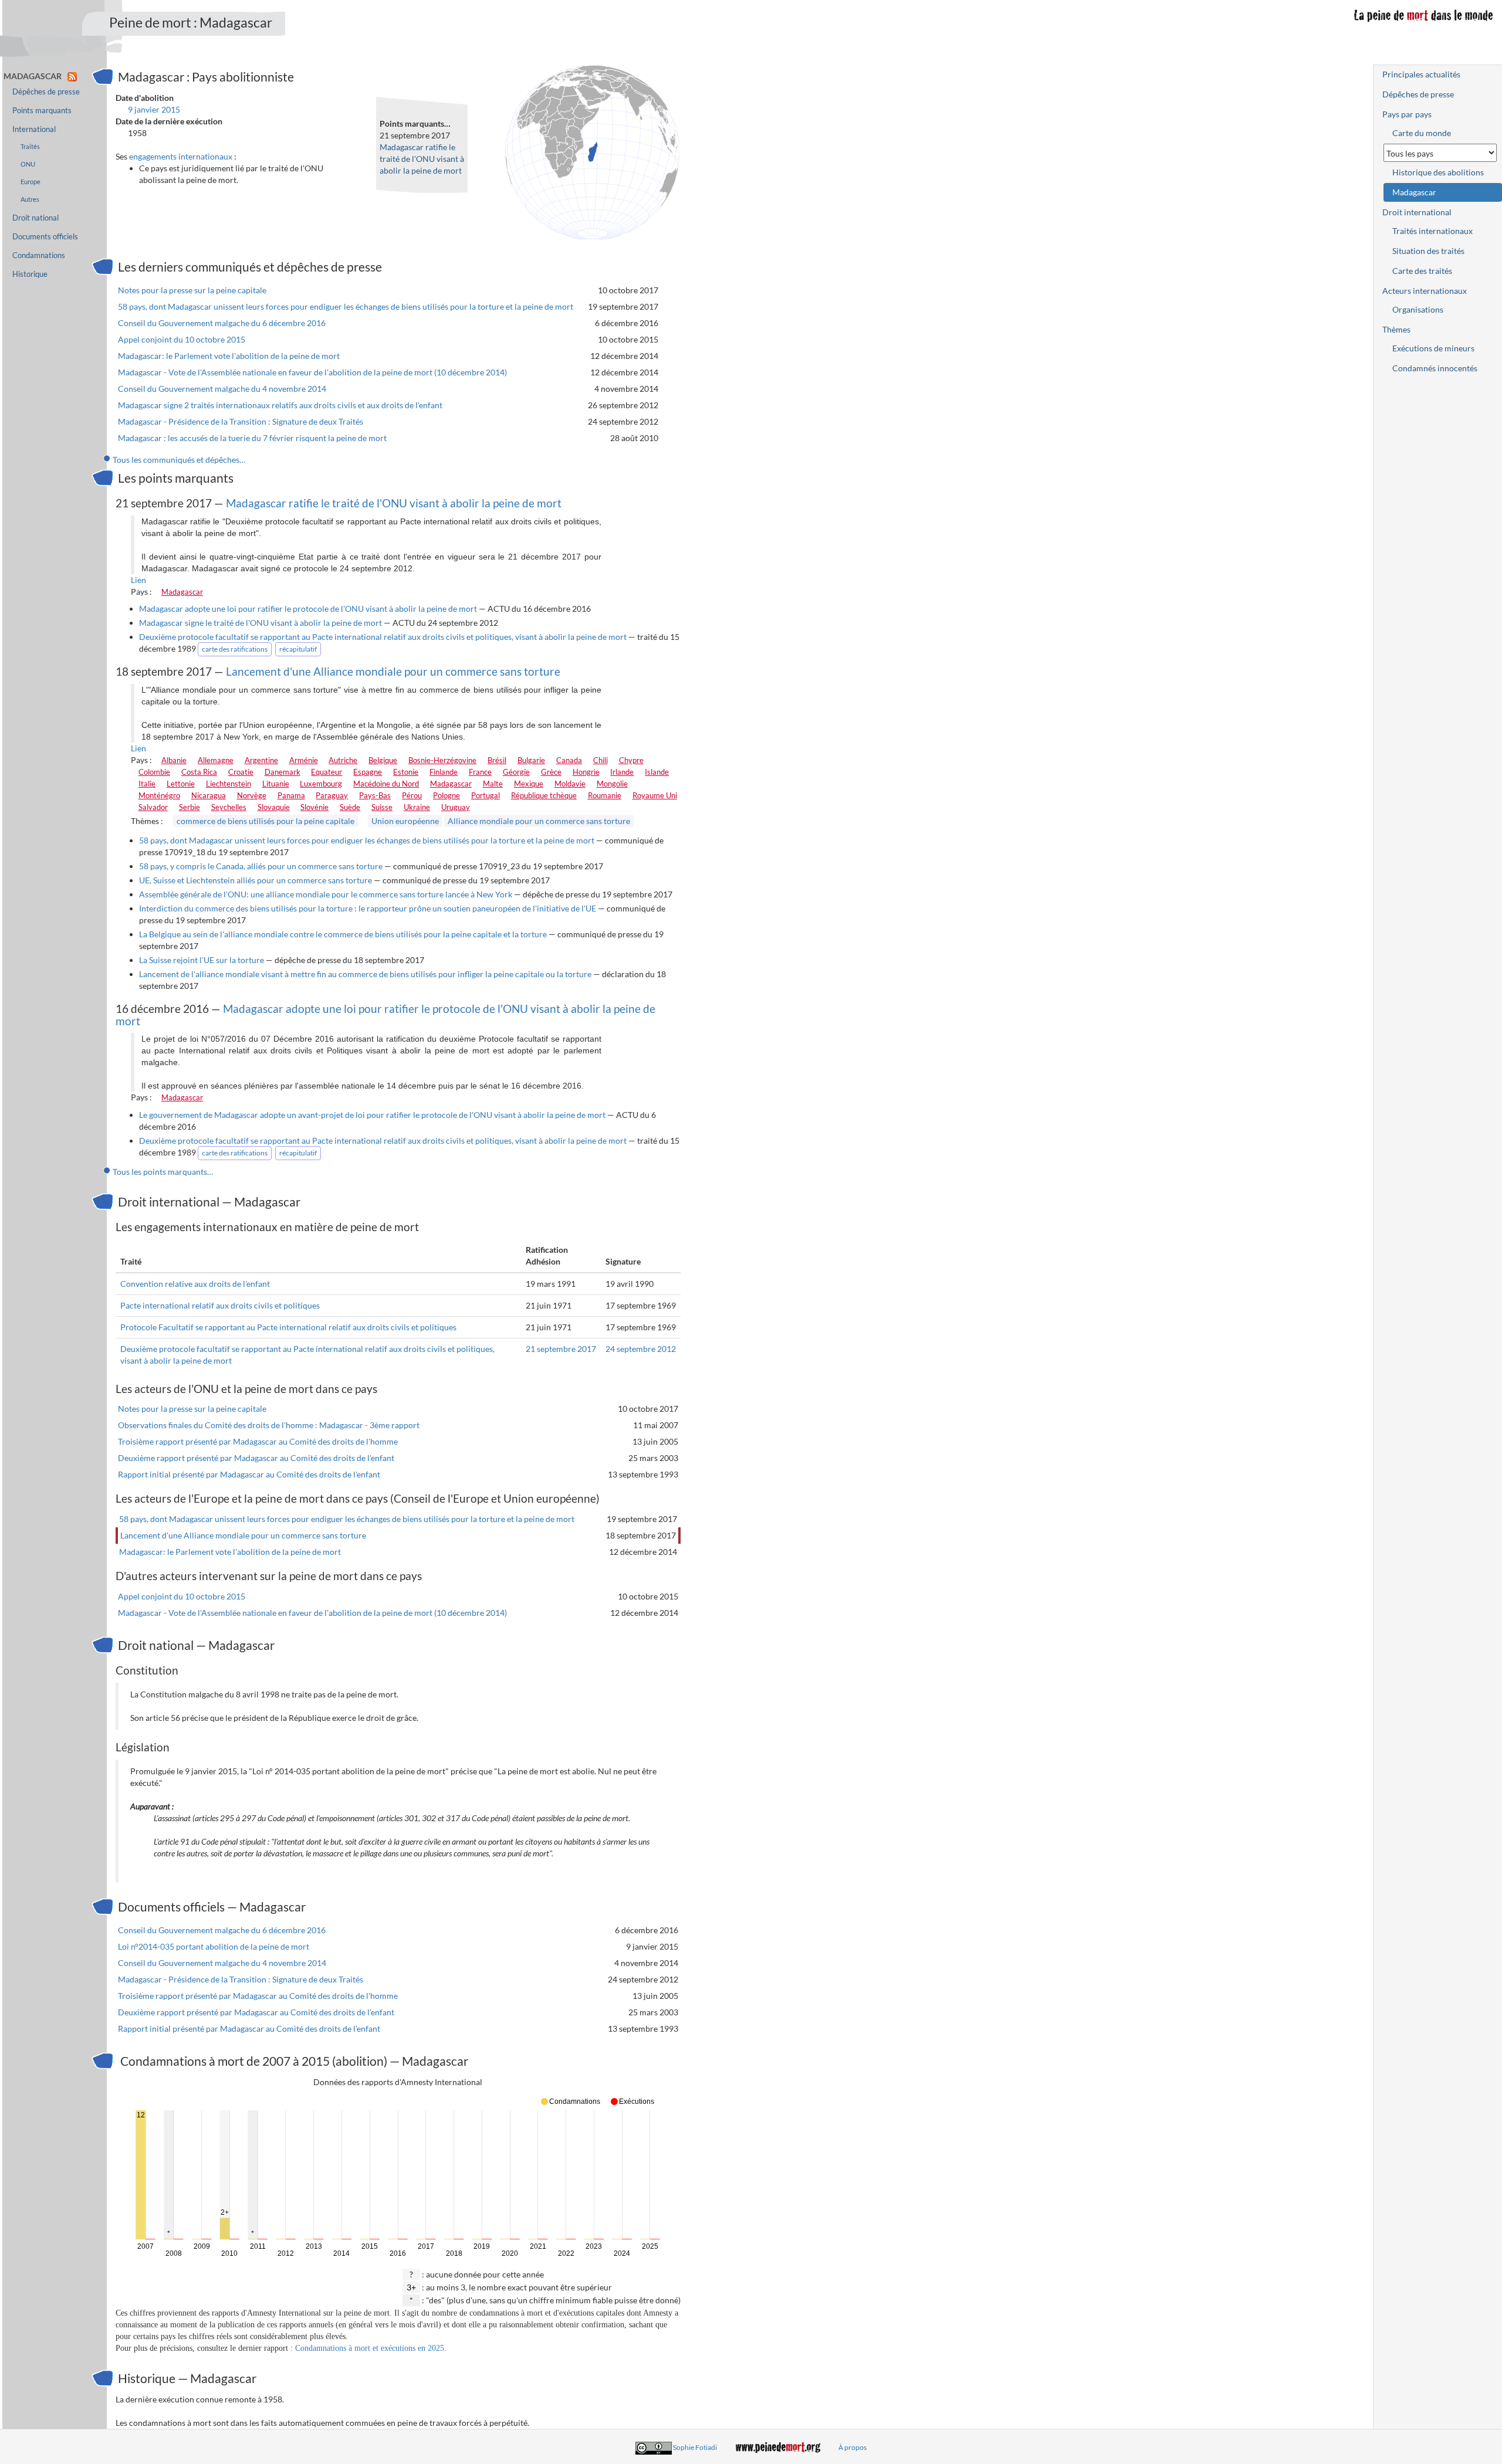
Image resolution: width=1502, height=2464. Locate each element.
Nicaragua (209, 795)
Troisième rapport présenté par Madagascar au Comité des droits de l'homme (258, 1441)
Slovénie (314, 807)
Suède (350, 807)
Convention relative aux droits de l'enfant (195, 1284)
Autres (30, 199)
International (34, 129)
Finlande (444, 772)
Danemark (283, 772)
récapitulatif (298, 649)
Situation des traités (1428, 251)
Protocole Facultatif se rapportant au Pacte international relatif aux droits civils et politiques (288, 1327)
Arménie (304, 760)
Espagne (368, 772)
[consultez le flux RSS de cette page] (72, 76)
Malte (493, 784)
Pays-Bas (375, 795)
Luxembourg (321, 784)
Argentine (261, 760)
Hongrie (586, 772)
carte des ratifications (235, 649)
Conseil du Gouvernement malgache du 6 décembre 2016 (222, 323)
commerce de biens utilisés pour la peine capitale (265, 821)
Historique (30, 274)
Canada (569, 760)
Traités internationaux (1432, 231)
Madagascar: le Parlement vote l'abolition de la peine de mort (229, 356)
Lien (138, 580)
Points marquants (42, 111)
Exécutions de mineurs (1433, 348)
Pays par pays (1407, 114)
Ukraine (417, 807)
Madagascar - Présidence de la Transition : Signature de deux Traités (241, 421)
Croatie (241, 772)
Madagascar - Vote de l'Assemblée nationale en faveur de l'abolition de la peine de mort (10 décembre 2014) (312, 372)
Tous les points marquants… (163, 1172)
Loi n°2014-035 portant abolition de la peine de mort (214, 1946)
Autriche (343, 760)
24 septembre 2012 (641, 1349)
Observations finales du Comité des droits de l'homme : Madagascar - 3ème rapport (269, 1425)
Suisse (382, 807)
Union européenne (405, 821)
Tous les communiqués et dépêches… (179, 460)
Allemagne (216, 760)
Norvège (252, 795)
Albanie (174, 760)
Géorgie (516, 772)
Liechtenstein (229, 784)
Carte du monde (1422, 133)
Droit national (35, 218)
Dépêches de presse (46, 92)
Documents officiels (45, 237)
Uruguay (456, 807)
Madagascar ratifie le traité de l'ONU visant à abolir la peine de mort (422, 159)
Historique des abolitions (1438, 172)
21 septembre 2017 (561, 1349)
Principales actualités (1421, 74)
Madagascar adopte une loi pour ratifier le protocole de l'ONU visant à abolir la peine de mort (308, 609)
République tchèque (544, 795)
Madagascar (182, 592)
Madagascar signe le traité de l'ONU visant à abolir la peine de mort (261, 623)
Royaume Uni (655, 795)
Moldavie (570, 784)
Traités (30, 146)
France (480, 772)
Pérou (412, 795)
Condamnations (39, 255)
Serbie (190, 807)
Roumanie (605, 795)
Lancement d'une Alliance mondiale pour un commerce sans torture (393, 671)
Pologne (446, 795)
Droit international (1417, 212)
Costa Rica (199, 772)
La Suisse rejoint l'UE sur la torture (202, 960)
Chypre (631, 760)
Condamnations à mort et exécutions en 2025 (370, 2348)
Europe (31, 182)
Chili (601, 760)
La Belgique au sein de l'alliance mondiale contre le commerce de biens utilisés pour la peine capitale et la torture (343, 934)
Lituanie (276, 784)
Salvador (153, 807)
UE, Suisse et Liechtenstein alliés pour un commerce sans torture (256, 880)
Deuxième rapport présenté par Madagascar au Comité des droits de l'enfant (256, 1458)
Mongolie (612, 784)
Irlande (622, 772)
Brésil (497, 760)
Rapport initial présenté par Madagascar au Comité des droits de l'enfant (249, 1474)
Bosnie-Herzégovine (442, 760)
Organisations (1418, 309)
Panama (291, 795)
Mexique (529, 784)
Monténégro (159, 795)
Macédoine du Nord (386, 784)
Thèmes (1396, 329)
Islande (657, 772)
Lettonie (181, 784)
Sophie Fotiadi (695, 2447)
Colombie (154, 772)
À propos (853, 2447)
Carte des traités (1422, 271)
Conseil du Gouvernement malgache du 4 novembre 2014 (222, 389)
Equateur (327, 772)
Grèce (551, 772)
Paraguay (332, 795)
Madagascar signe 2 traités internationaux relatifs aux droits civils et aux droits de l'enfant (280, 405)
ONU (28, 164)
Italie (147, 784)
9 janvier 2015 (154, 109)
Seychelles (229, 807)
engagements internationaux (181, 156)
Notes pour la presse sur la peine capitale (192, 290)
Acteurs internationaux (1425, 291)
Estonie (406, 772)
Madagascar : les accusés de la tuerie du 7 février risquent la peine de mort (252, 438)
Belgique (383, 760)
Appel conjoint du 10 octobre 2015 (182, 339)
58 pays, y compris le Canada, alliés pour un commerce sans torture (261, 866)
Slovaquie (274, 807)
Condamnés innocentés (1435, 368)
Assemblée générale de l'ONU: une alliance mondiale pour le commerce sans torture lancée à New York (326, 894)
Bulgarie (531, 760)
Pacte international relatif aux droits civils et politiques (220, 1305)
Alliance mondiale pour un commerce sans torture (539, 821)
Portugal (486, 795)
